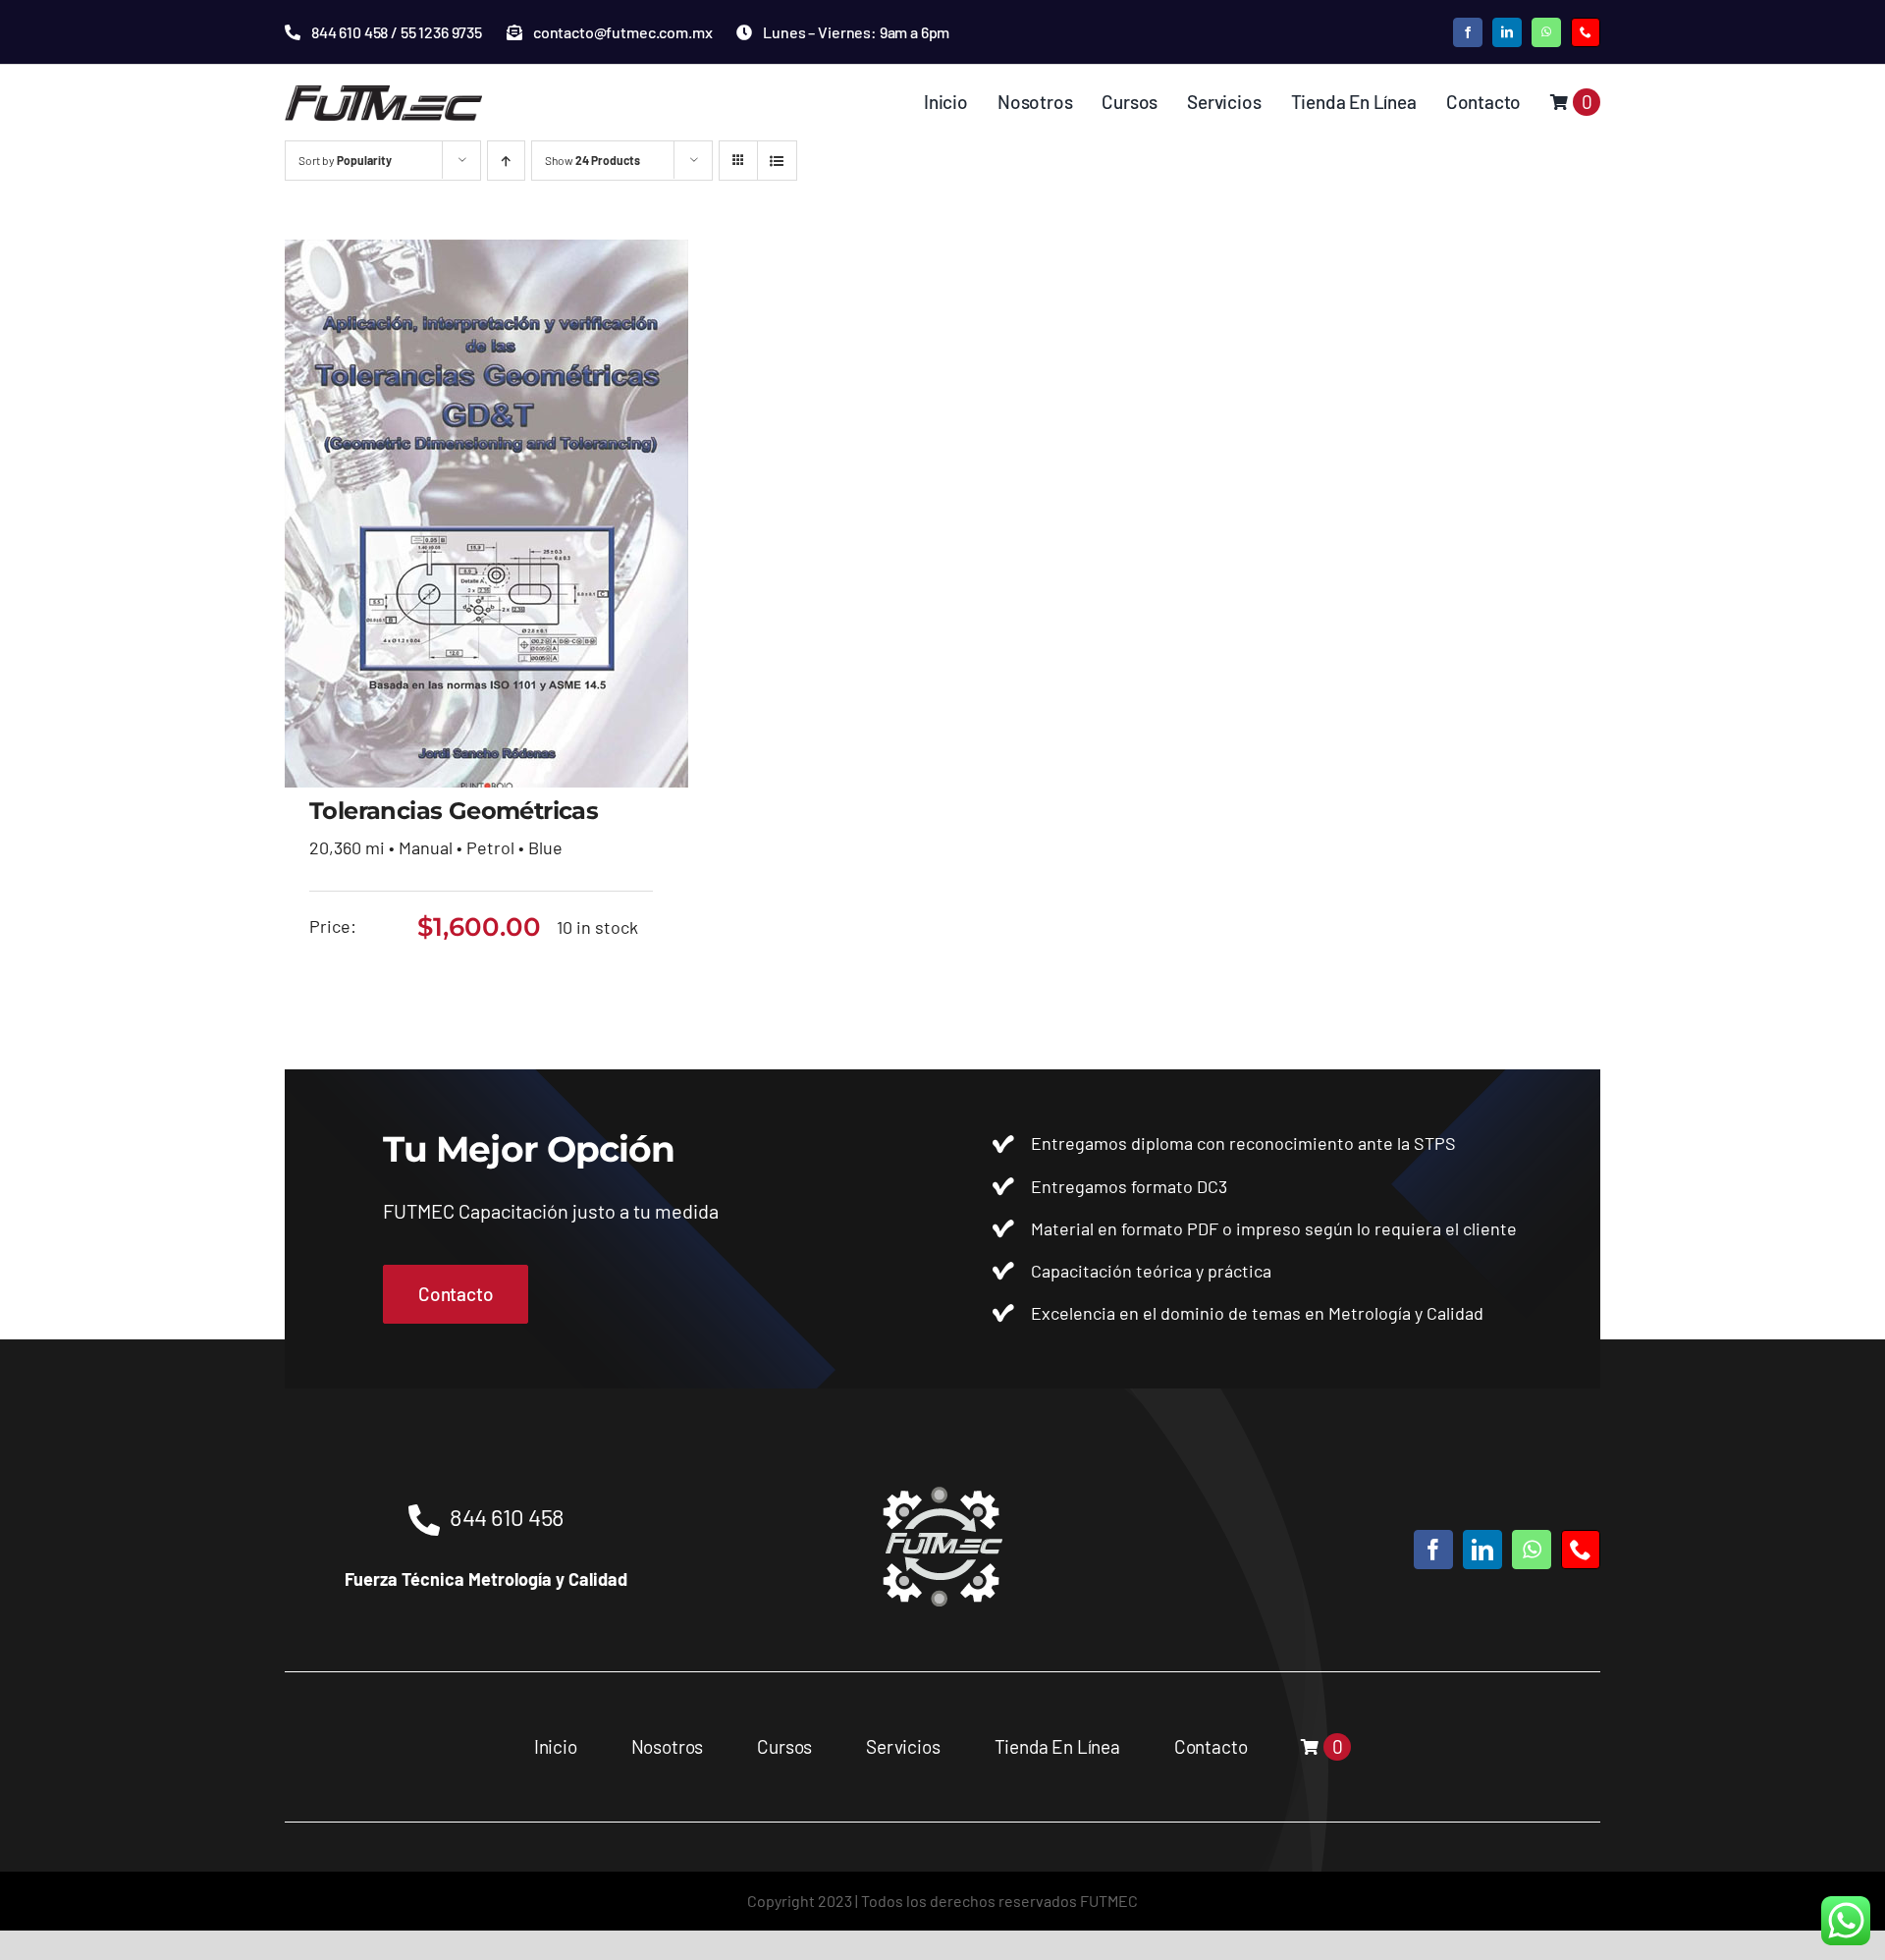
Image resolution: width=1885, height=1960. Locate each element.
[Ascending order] (506, 161)
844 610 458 (507, 1517)
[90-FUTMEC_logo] (383, 93)
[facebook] (1468, 32)
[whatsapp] (1546, 32)
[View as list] (777, 161)
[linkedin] (1507, 32)
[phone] (1586, 32)
